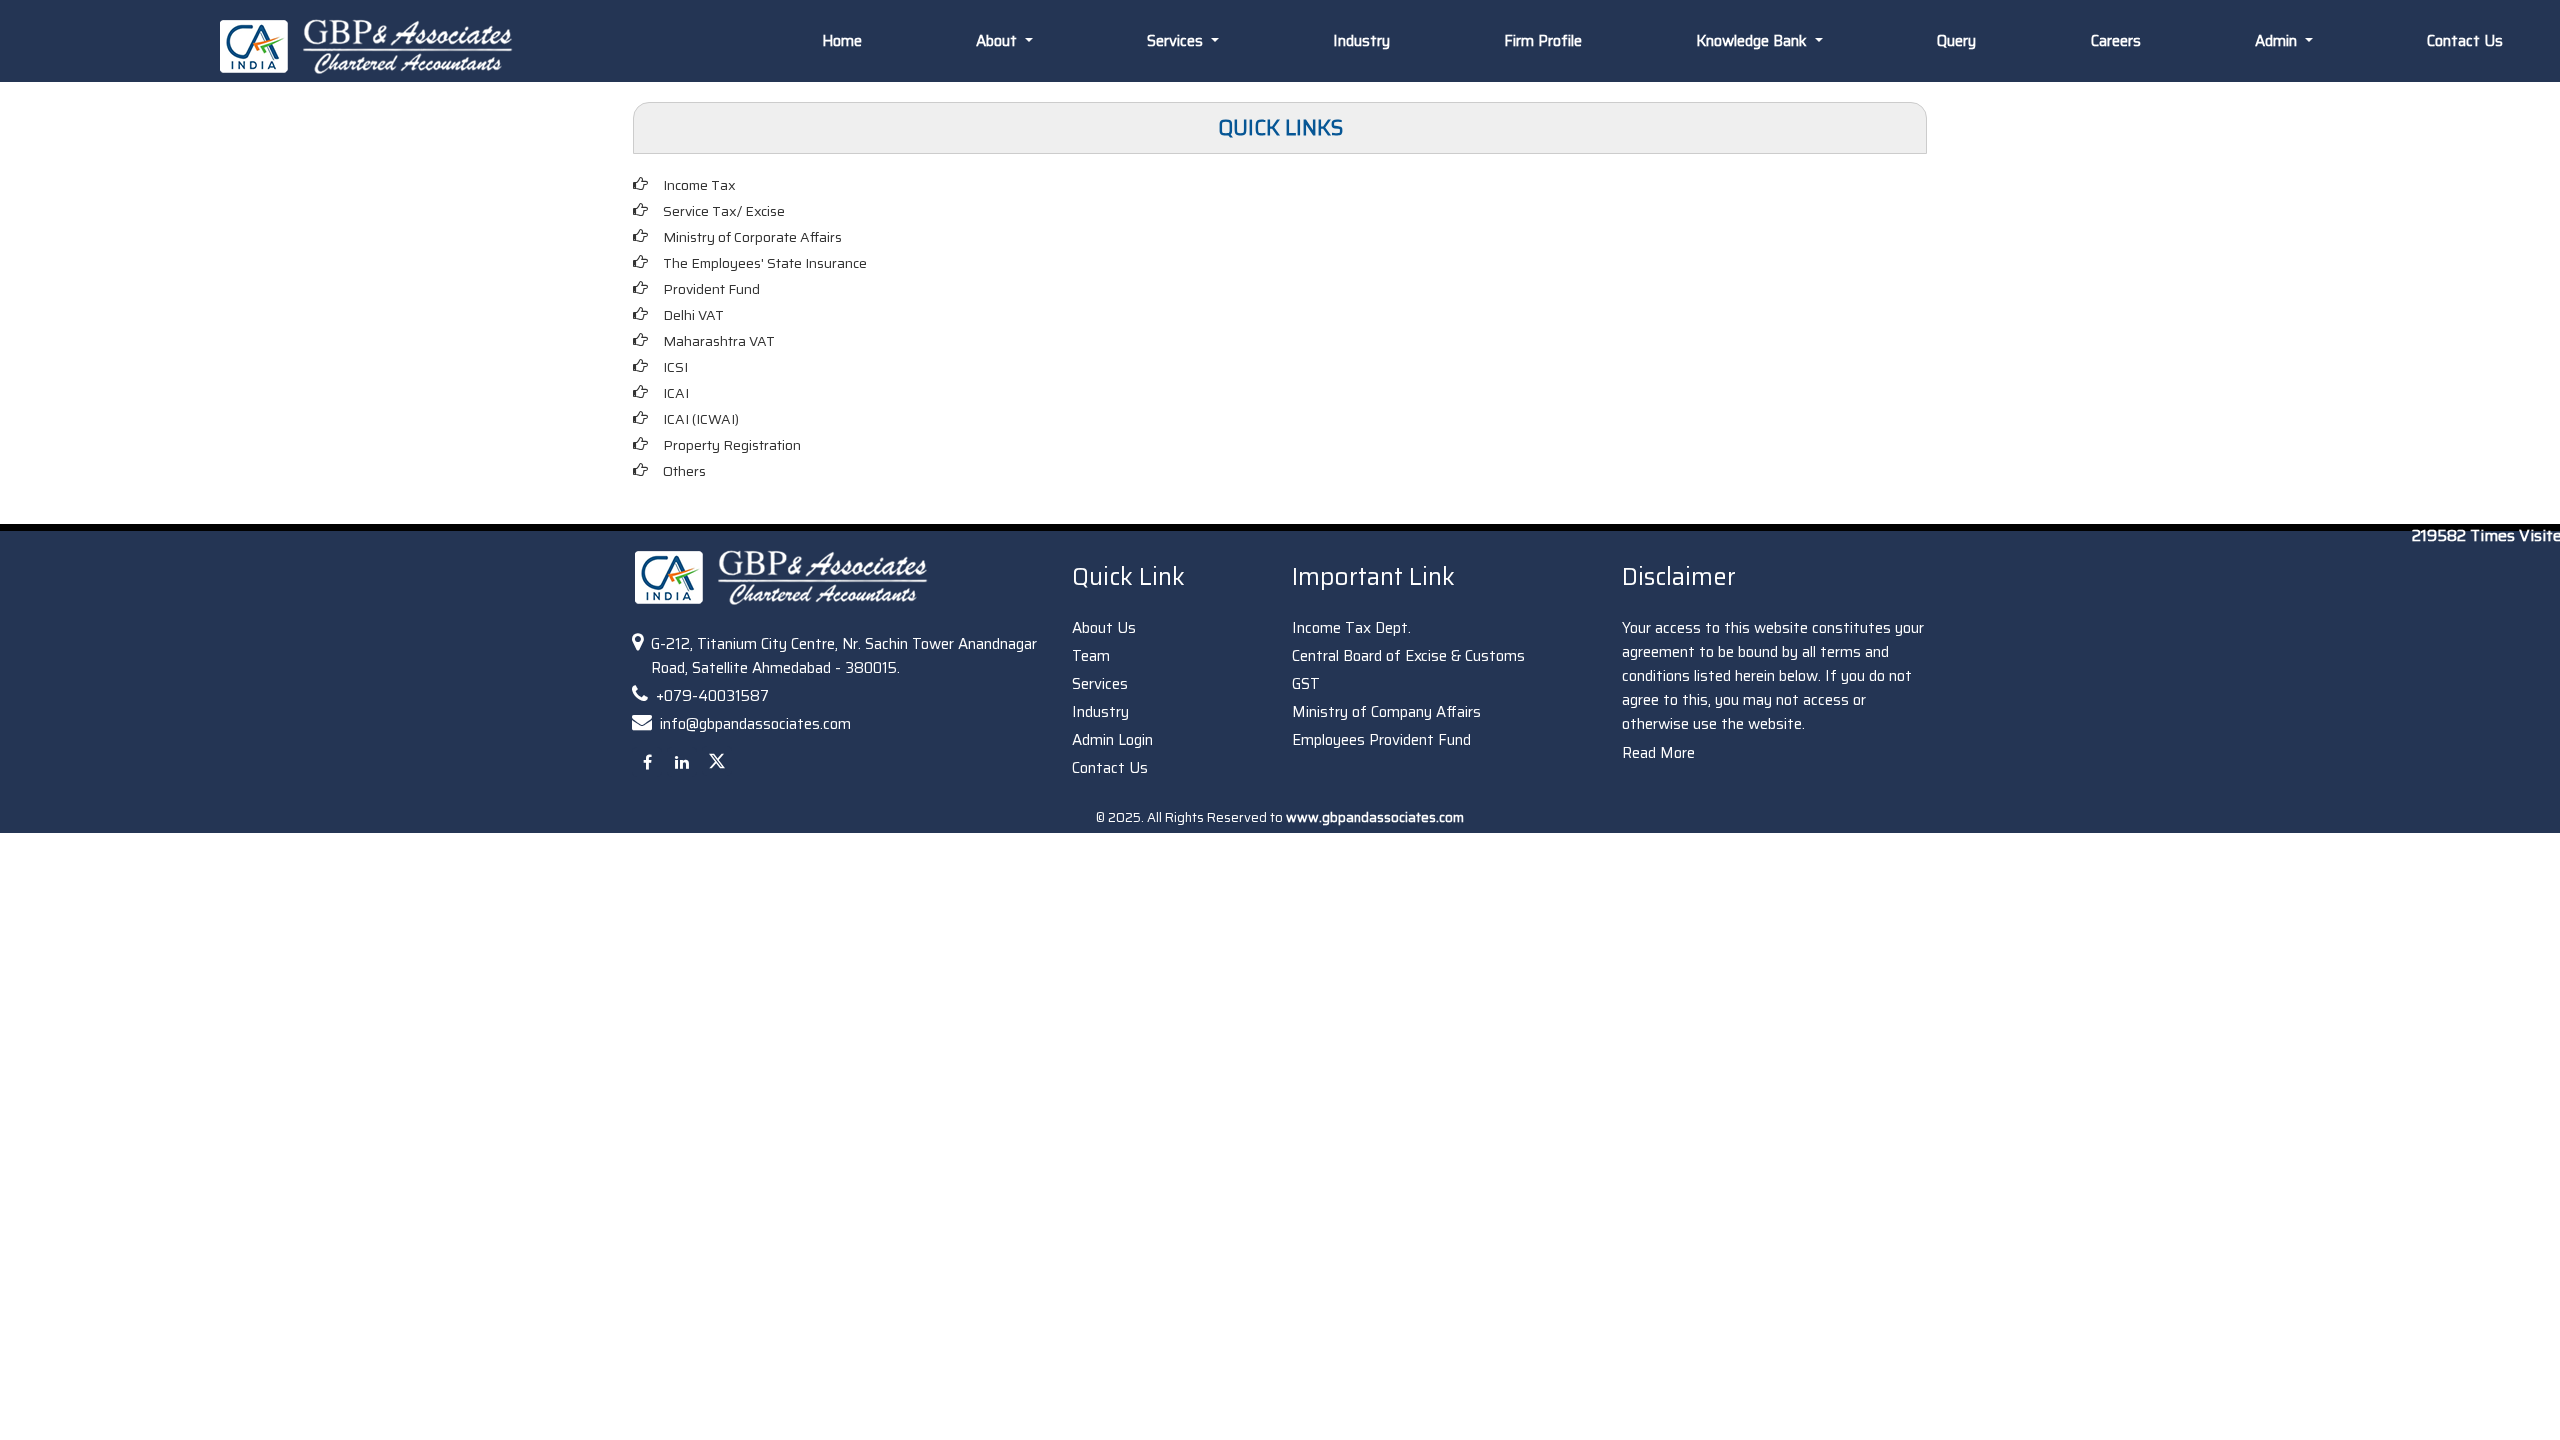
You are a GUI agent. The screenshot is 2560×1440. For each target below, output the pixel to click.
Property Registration (732, 445)
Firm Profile (1543, 41)
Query (1956, 41)
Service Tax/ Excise (724, 211)
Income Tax (699, 185)
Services (1100, 684)
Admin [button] (2278, 41)
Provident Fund (711, 289)
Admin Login (1112, 740)
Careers (2116, 41)
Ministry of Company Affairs (1386, 712)
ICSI (675, 367)
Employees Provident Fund (1381, 740)
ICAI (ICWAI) (701, 419)
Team (1091, 656)
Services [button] (1177, 41)
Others (684, 471)
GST (1306, 684)
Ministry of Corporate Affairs (752, 237)
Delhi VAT (693, 315)
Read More (1658, 753)
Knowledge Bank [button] (1753, 41)
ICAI (676, 393)
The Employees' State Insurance (765, 263)
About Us (1104, 628)
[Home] (376, 45)
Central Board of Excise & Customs (1408, 656)
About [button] (998, 41)
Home (842, 41)
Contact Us (2465, 41)
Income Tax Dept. (1351, 628)
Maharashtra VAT (719, 341)
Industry (1361, 41)
